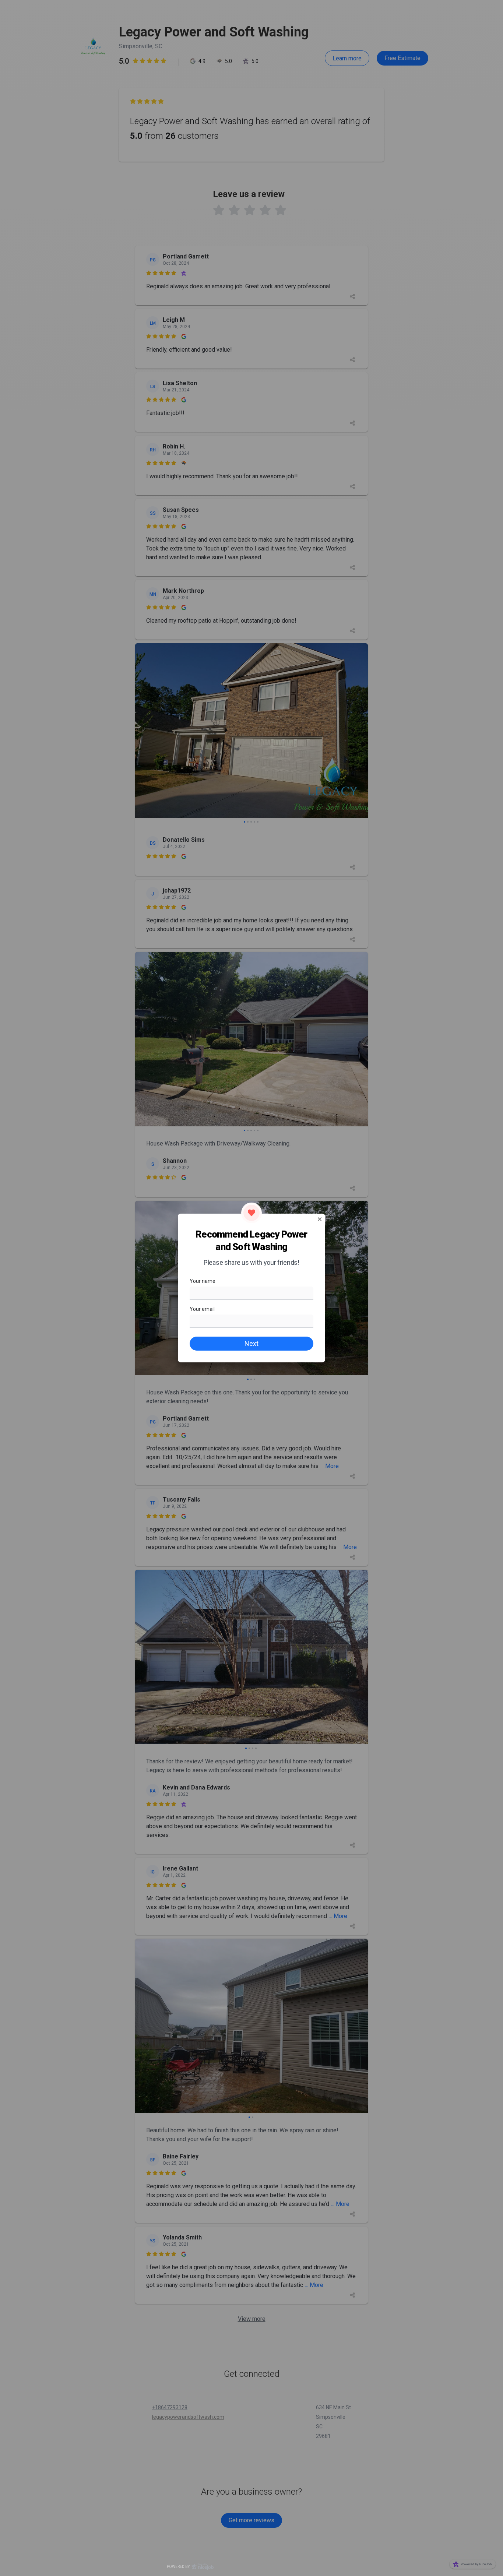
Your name (203, 1281)
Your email (202, 1309)
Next (251, 1343)
